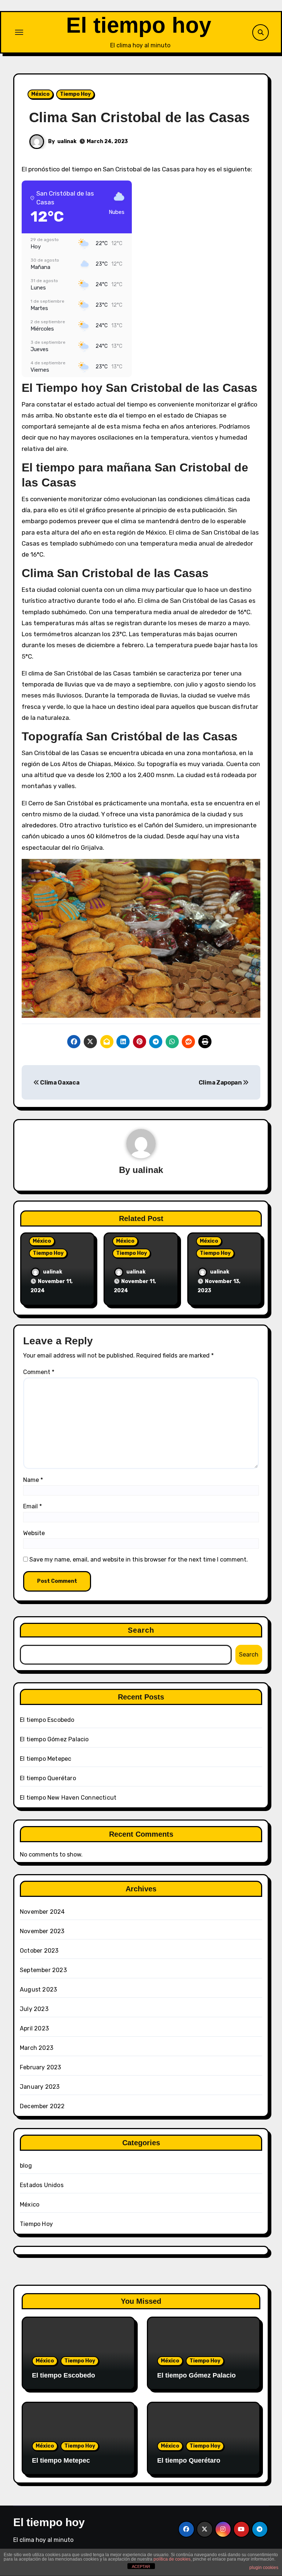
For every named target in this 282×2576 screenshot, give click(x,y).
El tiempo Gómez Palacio (54, 1739)
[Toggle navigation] (19, 32)
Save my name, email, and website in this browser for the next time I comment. (139, 1560)
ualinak (67, 141)
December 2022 (42, 2106)
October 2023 (39, 1951)
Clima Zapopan (221, 1083)
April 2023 (34, 2028)
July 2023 (34, 2009)
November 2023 (42, 1931)
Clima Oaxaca (59, 1083)
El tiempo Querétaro (48, 1778)
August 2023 (38, 1990)
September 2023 (43, 1970)
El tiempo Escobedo (47, 1720)
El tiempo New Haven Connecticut (68, 1798)
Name (33, 1480)
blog (26, 2166)
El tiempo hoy (139, 25)
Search (141, 1630)
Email (32, 1506)
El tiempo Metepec (46, 1759)
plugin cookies (264, 2568)
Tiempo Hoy (75, 94)
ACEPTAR (141, 2566)
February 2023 (41, 2067)
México (40, 94)
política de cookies (172, 2559)
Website (34, 1533)
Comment (39, 1372)
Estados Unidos (42, 2185)
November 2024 (42, 1912)
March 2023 (37, 2048)
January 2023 (40, 2087)
